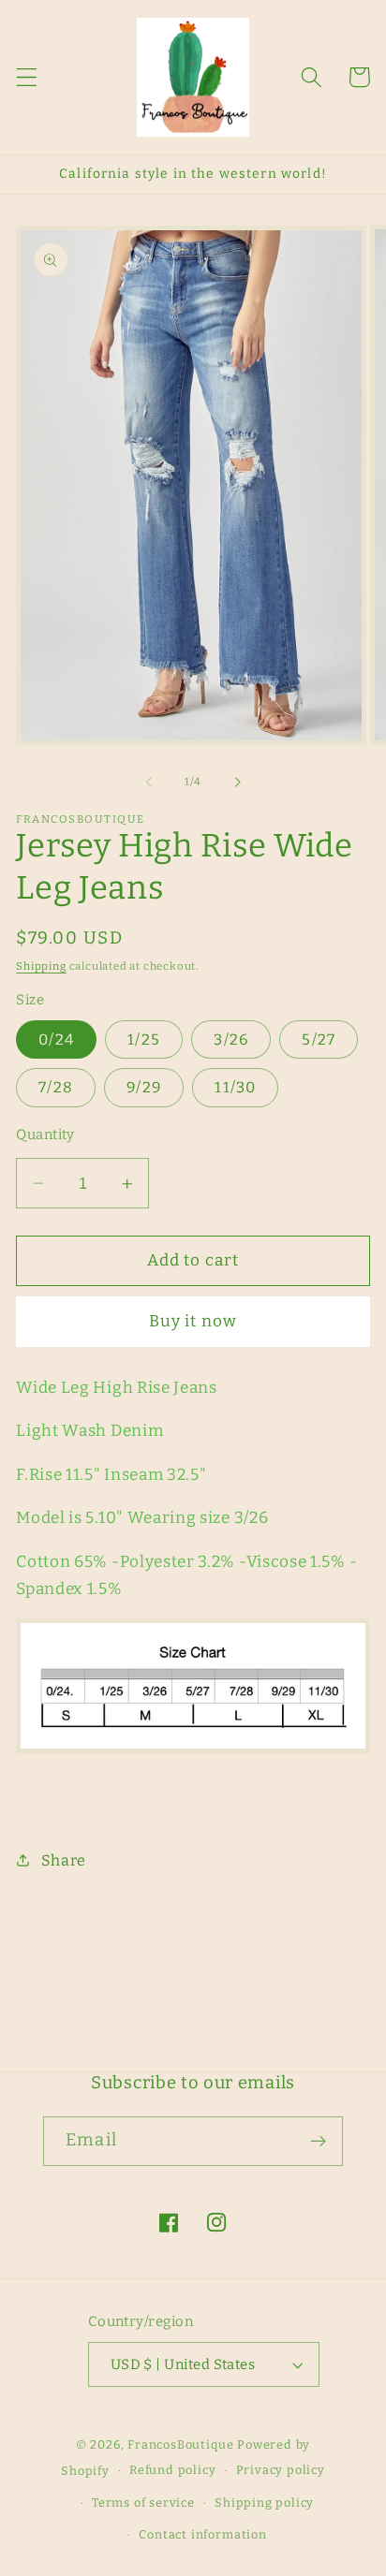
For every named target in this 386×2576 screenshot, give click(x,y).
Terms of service (143, 2503)
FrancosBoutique (182, 2444)
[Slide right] (237, 782)
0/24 (56, 1039)
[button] (27, 77)
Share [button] (64, 1860)
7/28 (56, 1087)
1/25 (144, 1039)
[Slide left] (149, 782)
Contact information (202, 2534)
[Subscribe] (318, 2142)
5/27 (319, 1039)
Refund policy (172, 2470)
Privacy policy (281, 2470)
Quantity (45, 1134)
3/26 (231, 1039)
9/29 (144, 1087)
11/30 (235, 1087)
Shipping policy (264, 2503)
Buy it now (193, 1321)
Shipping (41, 966)
